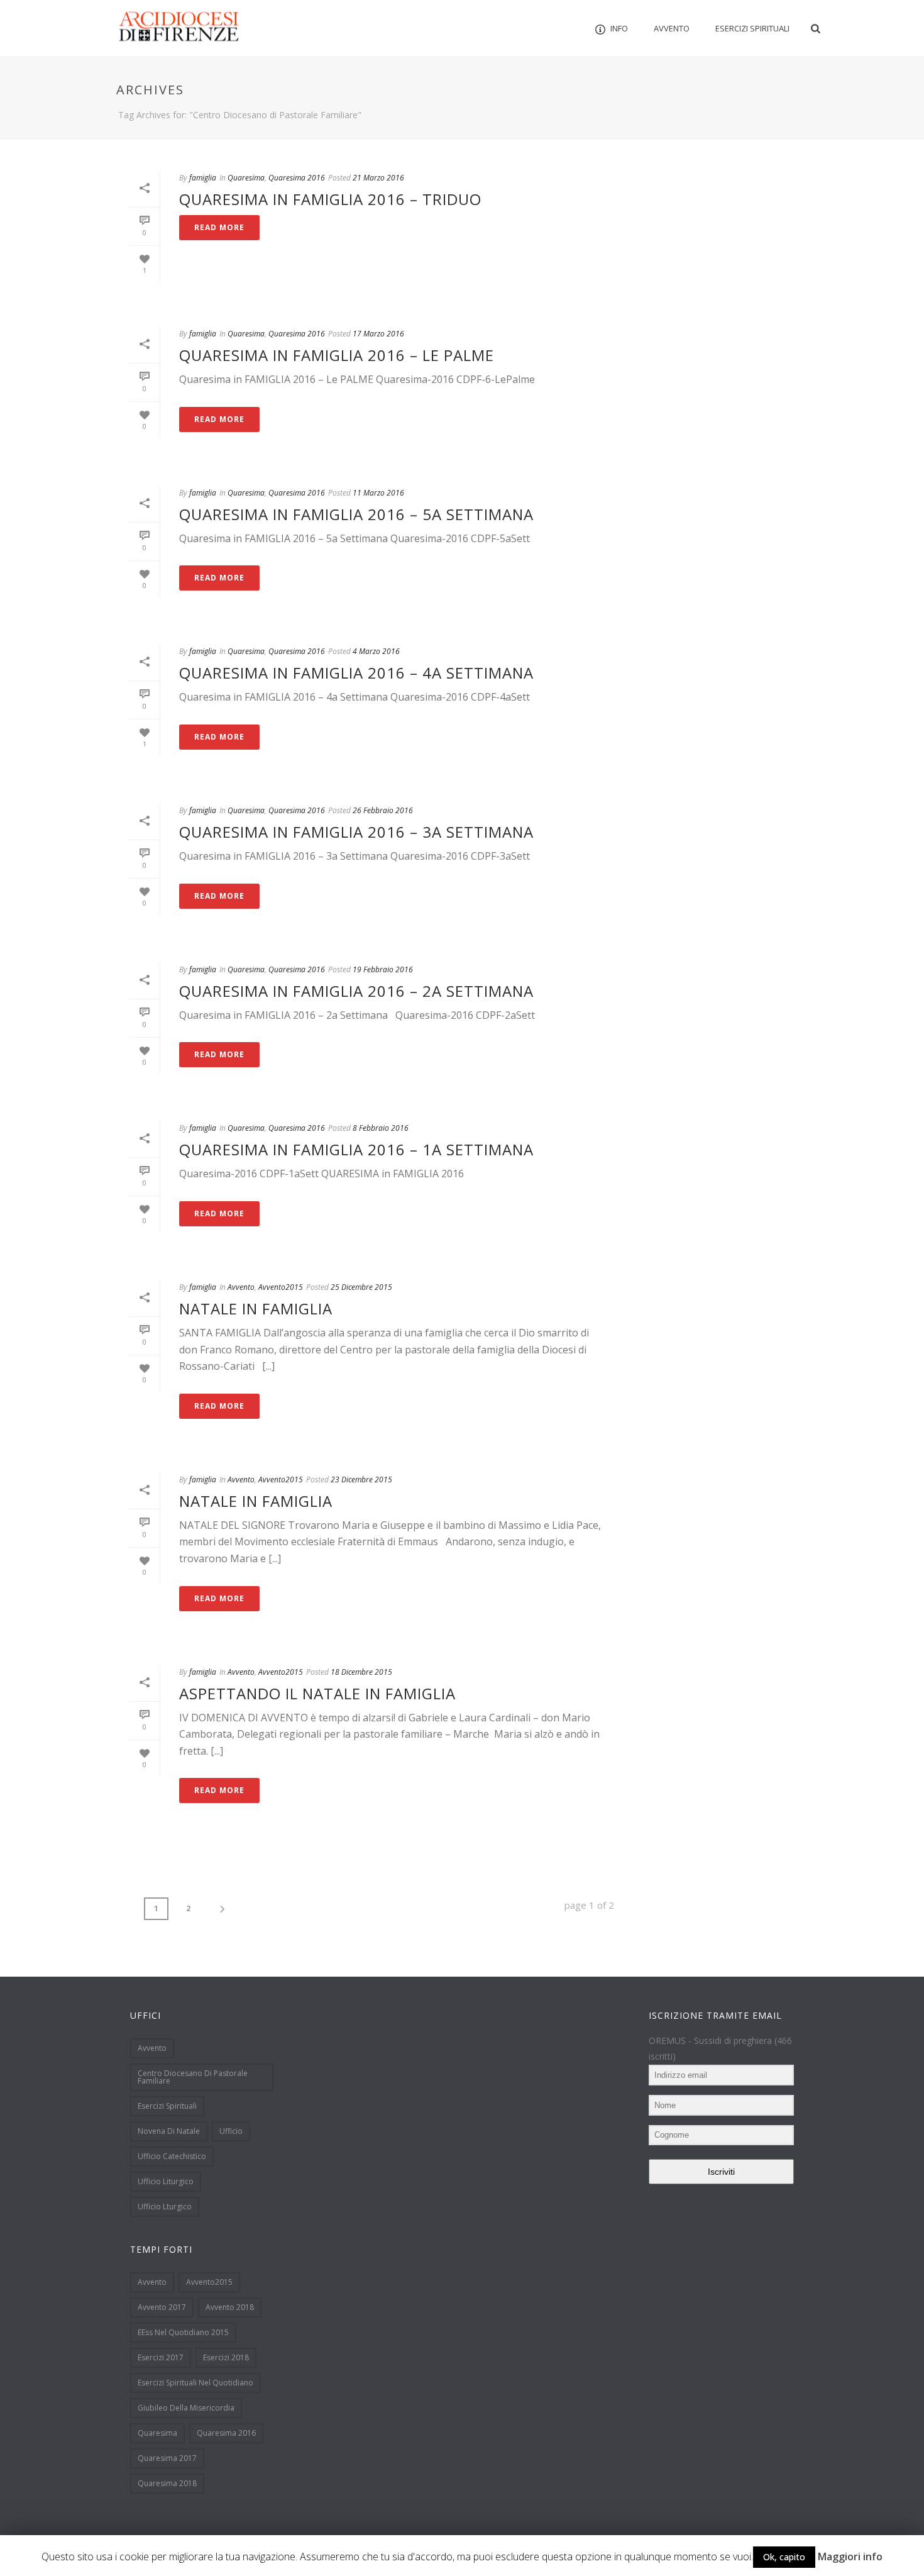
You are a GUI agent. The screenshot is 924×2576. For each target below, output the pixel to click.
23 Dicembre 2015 (361, 1480)
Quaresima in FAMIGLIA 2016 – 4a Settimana (356, 673)
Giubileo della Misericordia (186, 2408)
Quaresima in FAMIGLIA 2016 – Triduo (330, 199)
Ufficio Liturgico (166, 2181)
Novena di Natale (169, 2131)
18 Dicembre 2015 (361, 1672)
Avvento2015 (281, 1287)
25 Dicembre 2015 (361, 1287)
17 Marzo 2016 (378, 334)
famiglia (203, 178)
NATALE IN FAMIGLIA (256, 1308)
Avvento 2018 (230, 2307)
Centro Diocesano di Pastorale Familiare (193, 2077)
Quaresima (246, 178)
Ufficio (231, 2131)
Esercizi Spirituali (752, 28)
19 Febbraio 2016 (383, 969)
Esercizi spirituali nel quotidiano (195, 2383)
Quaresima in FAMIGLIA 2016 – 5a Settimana (356, 514)
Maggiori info (850, 2557)
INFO (619, 28)
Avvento (672, 28)
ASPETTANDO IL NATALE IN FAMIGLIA (317, 1693)
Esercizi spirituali (167, 2106)
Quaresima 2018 (167, 2483)
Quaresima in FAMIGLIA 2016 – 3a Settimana (356, 832)
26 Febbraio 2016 (383, 810)
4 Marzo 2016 (376, 651)
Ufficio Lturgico (165, 2207)
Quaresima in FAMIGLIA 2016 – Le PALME (337, 355)
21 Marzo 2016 (378, 178)
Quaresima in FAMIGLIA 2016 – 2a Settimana (356, 991)
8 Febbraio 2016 (381, 1128)
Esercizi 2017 (161, 2357)
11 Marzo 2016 (378, 493)
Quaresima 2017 (167, 2458)
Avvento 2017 (162, 2307)
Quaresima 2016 (297, 178)
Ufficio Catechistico (172, 2156)
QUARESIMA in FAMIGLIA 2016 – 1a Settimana (356, 1149)
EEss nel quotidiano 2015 (183, 2332)
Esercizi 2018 (226, 2357)
